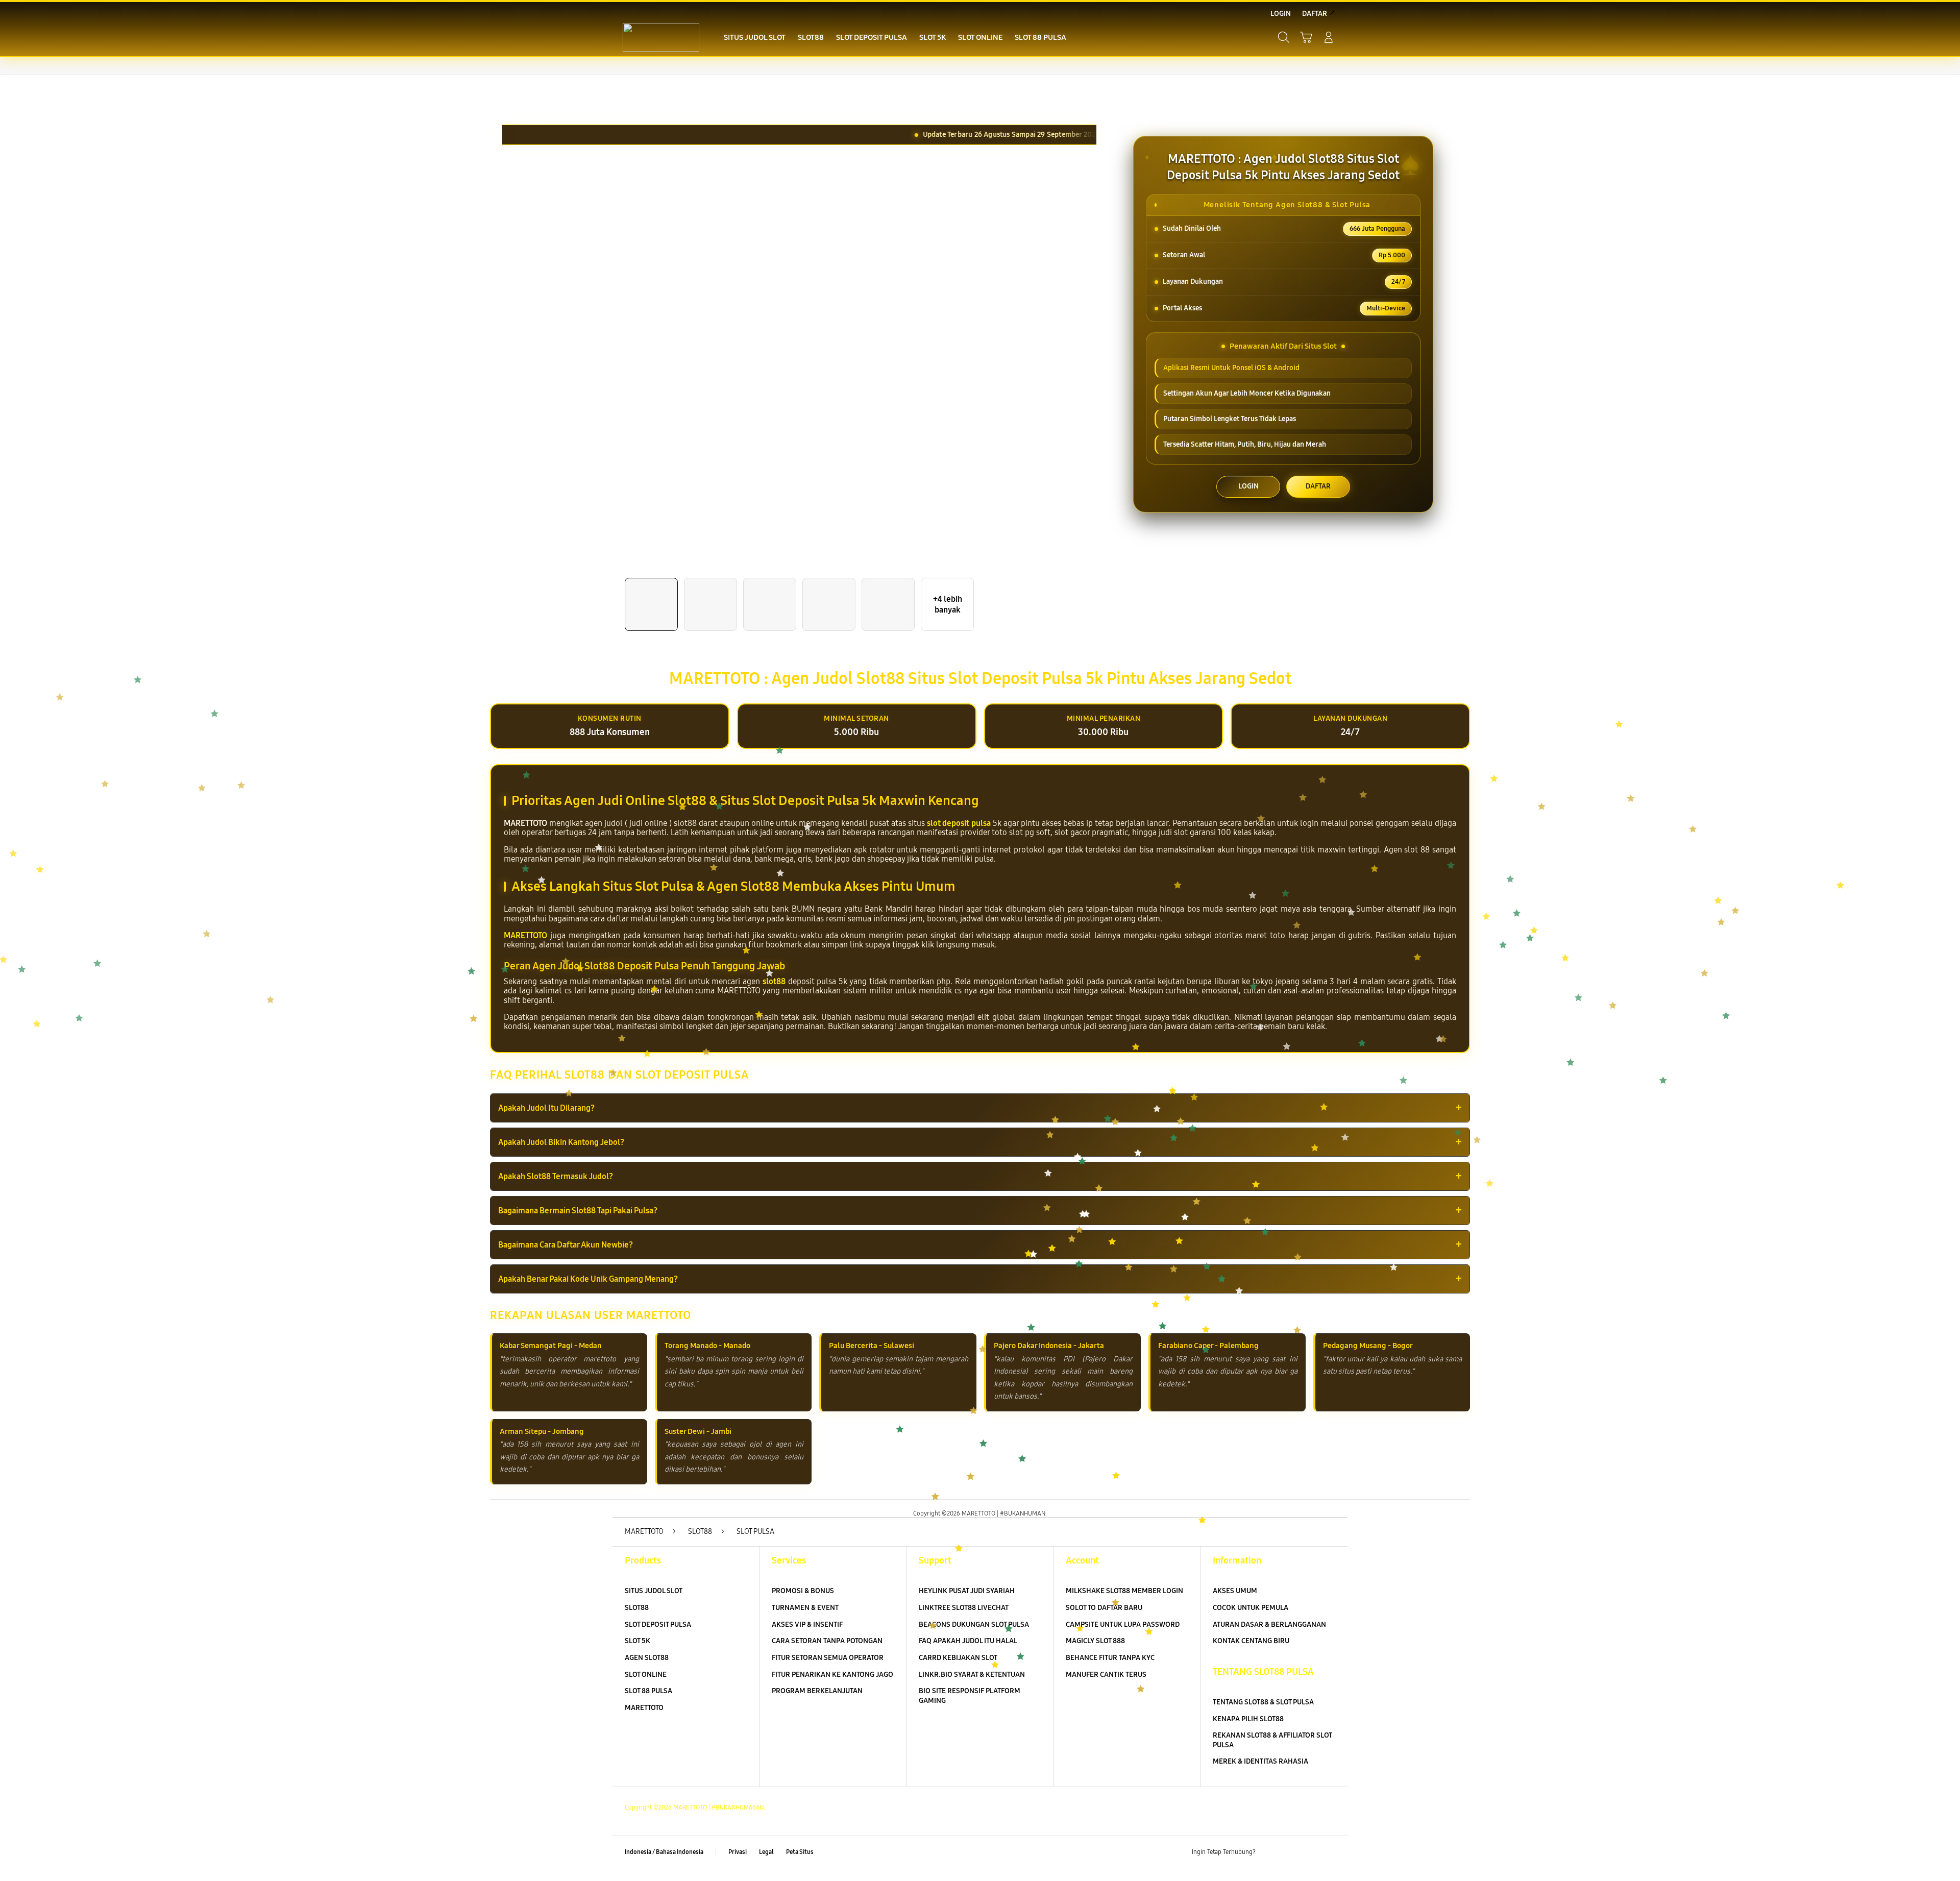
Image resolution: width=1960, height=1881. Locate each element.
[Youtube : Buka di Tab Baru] (1329, 1852)
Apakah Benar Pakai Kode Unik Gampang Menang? (588, 1279)
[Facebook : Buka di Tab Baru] (1269, 1852)
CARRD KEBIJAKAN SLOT (958, 1658)
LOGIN (1248, 486)
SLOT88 (637, 1608)
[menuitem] (755, 38)
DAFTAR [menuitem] (1315, 14)
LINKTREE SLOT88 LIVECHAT (964, 1608)
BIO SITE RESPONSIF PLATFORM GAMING (970, 1696)
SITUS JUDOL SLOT (654, 1591)
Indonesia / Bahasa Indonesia (664, 1852)
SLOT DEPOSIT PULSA (658, 1625)
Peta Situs (800, 1852)
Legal (766, 1852)
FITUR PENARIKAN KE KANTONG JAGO (832, 1675)
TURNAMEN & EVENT (805, 1608)
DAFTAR (1318, 486)
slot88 (774, 981)
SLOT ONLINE (646, 1675)
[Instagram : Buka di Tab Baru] (1309, 1852)
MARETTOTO (525, 935)
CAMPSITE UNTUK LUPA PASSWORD (1123, 1625)
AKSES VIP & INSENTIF (807, 1625)
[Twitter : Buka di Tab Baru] (1289, 1852)
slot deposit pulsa (959, 823)
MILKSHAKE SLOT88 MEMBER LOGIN (1124, 1591)
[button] (1306, 37)
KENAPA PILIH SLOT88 (1248, 1719)
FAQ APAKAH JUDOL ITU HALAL (968, 1641)
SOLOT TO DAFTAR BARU (1104, 1608)
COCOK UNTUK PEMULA (1251, 1608)
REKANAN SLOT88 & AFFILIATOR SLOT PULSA (1272, 1740)
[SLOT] (661, 37)
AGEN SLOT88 (647, 1658)
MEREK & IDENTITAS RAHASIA (1260, 1761)
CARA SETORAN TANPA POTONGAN (827, 1641)
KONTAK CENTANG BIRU (1251, 1641)
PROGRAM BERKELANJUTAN (817, 1691)
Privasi (738, 1852)
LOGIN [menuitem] (1281, 14)
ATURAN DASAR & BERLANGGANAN (1269, 1625)
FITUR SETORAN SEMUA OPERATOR (828, 1658)
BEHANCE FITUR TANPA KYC (1110, 1658)
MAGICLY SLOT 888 (1095, 1641)
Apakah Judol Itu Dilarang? (546, 1108)
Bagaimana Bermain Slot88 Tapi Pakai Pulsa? (578, 1211)
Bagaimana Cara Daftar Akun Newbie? (566, 1245)
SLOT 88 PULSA (648, 1691)
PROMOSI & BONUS (803, 1591)
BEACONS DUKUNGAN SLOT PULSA (974, 1625)
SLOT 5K (638, 1641)
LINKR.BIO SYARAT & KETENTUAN (972, 1675)
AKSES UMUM (1235, 1591)
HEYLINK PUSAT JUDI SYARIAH (967, 1591)
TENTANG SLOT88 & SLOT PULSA (1263, 1702)
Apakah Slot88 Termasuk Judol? (556, 1176)
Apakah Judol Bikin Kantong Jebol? (561, 1142)
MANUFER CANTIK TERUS (1106, 1675)
